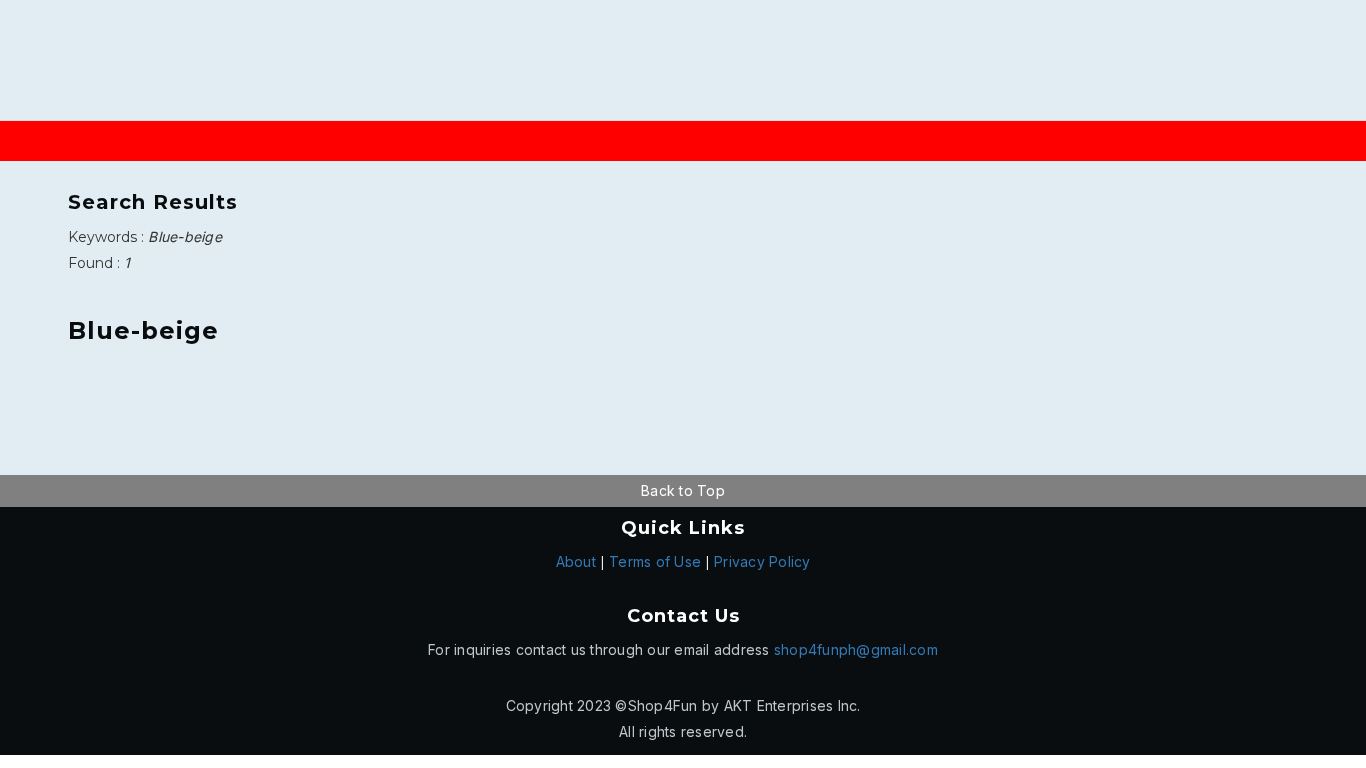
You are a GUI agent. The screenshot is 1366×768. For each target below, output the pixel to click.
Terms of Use (655, 561)
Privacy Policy (762, 561)
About (576, 561)
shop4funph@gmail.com (856, 649)
